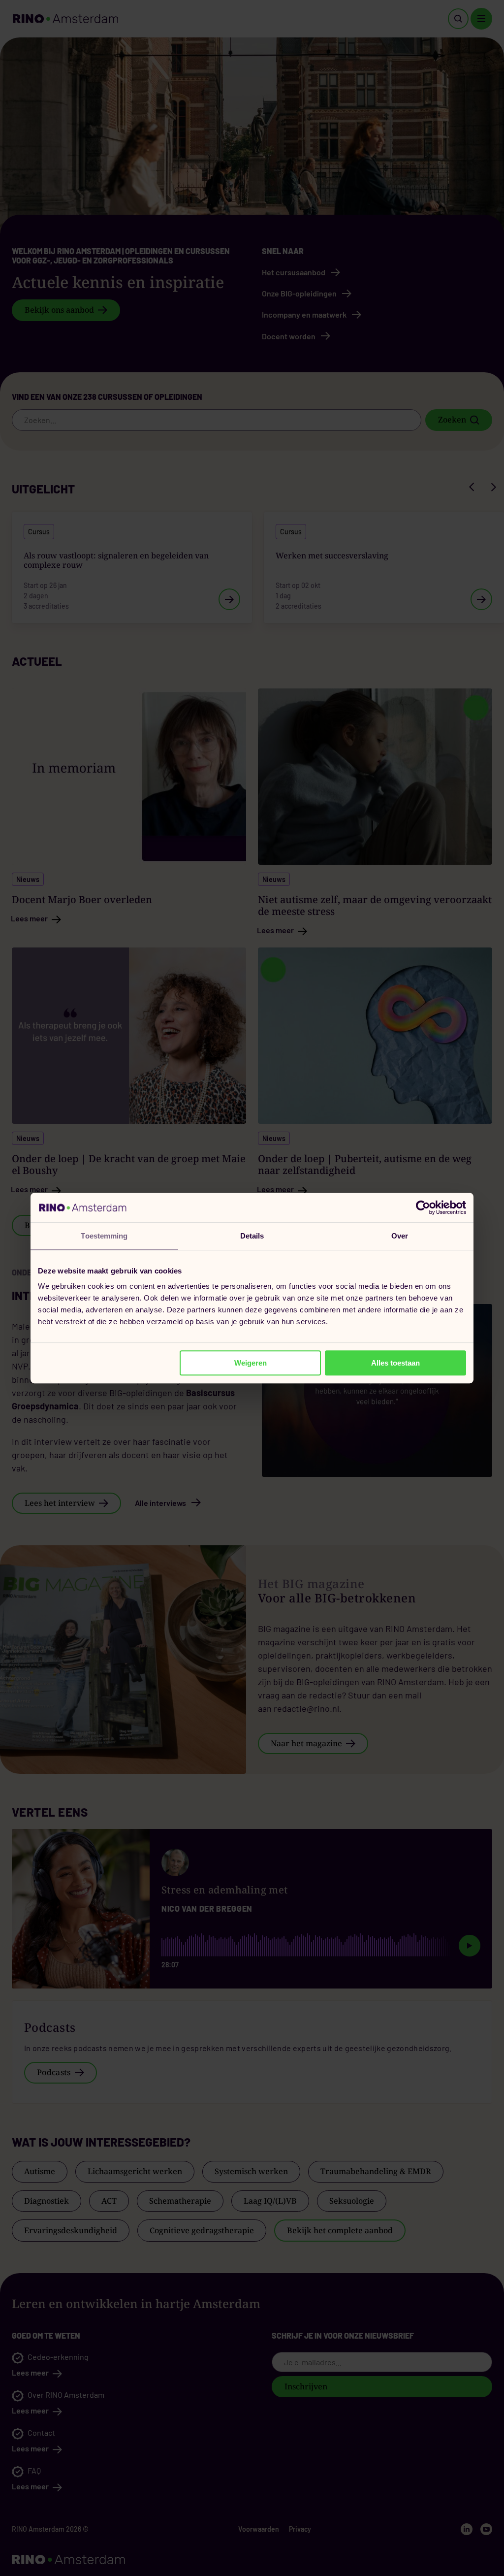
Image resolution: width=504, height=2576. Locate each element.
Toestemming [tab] (104, 1236)
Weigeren (251, 1363)
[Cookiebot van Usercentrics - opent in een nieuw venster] (423, 1207)
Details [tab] (252, 1236)
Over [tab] (400, 1236)
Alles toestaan (395, 1363)
